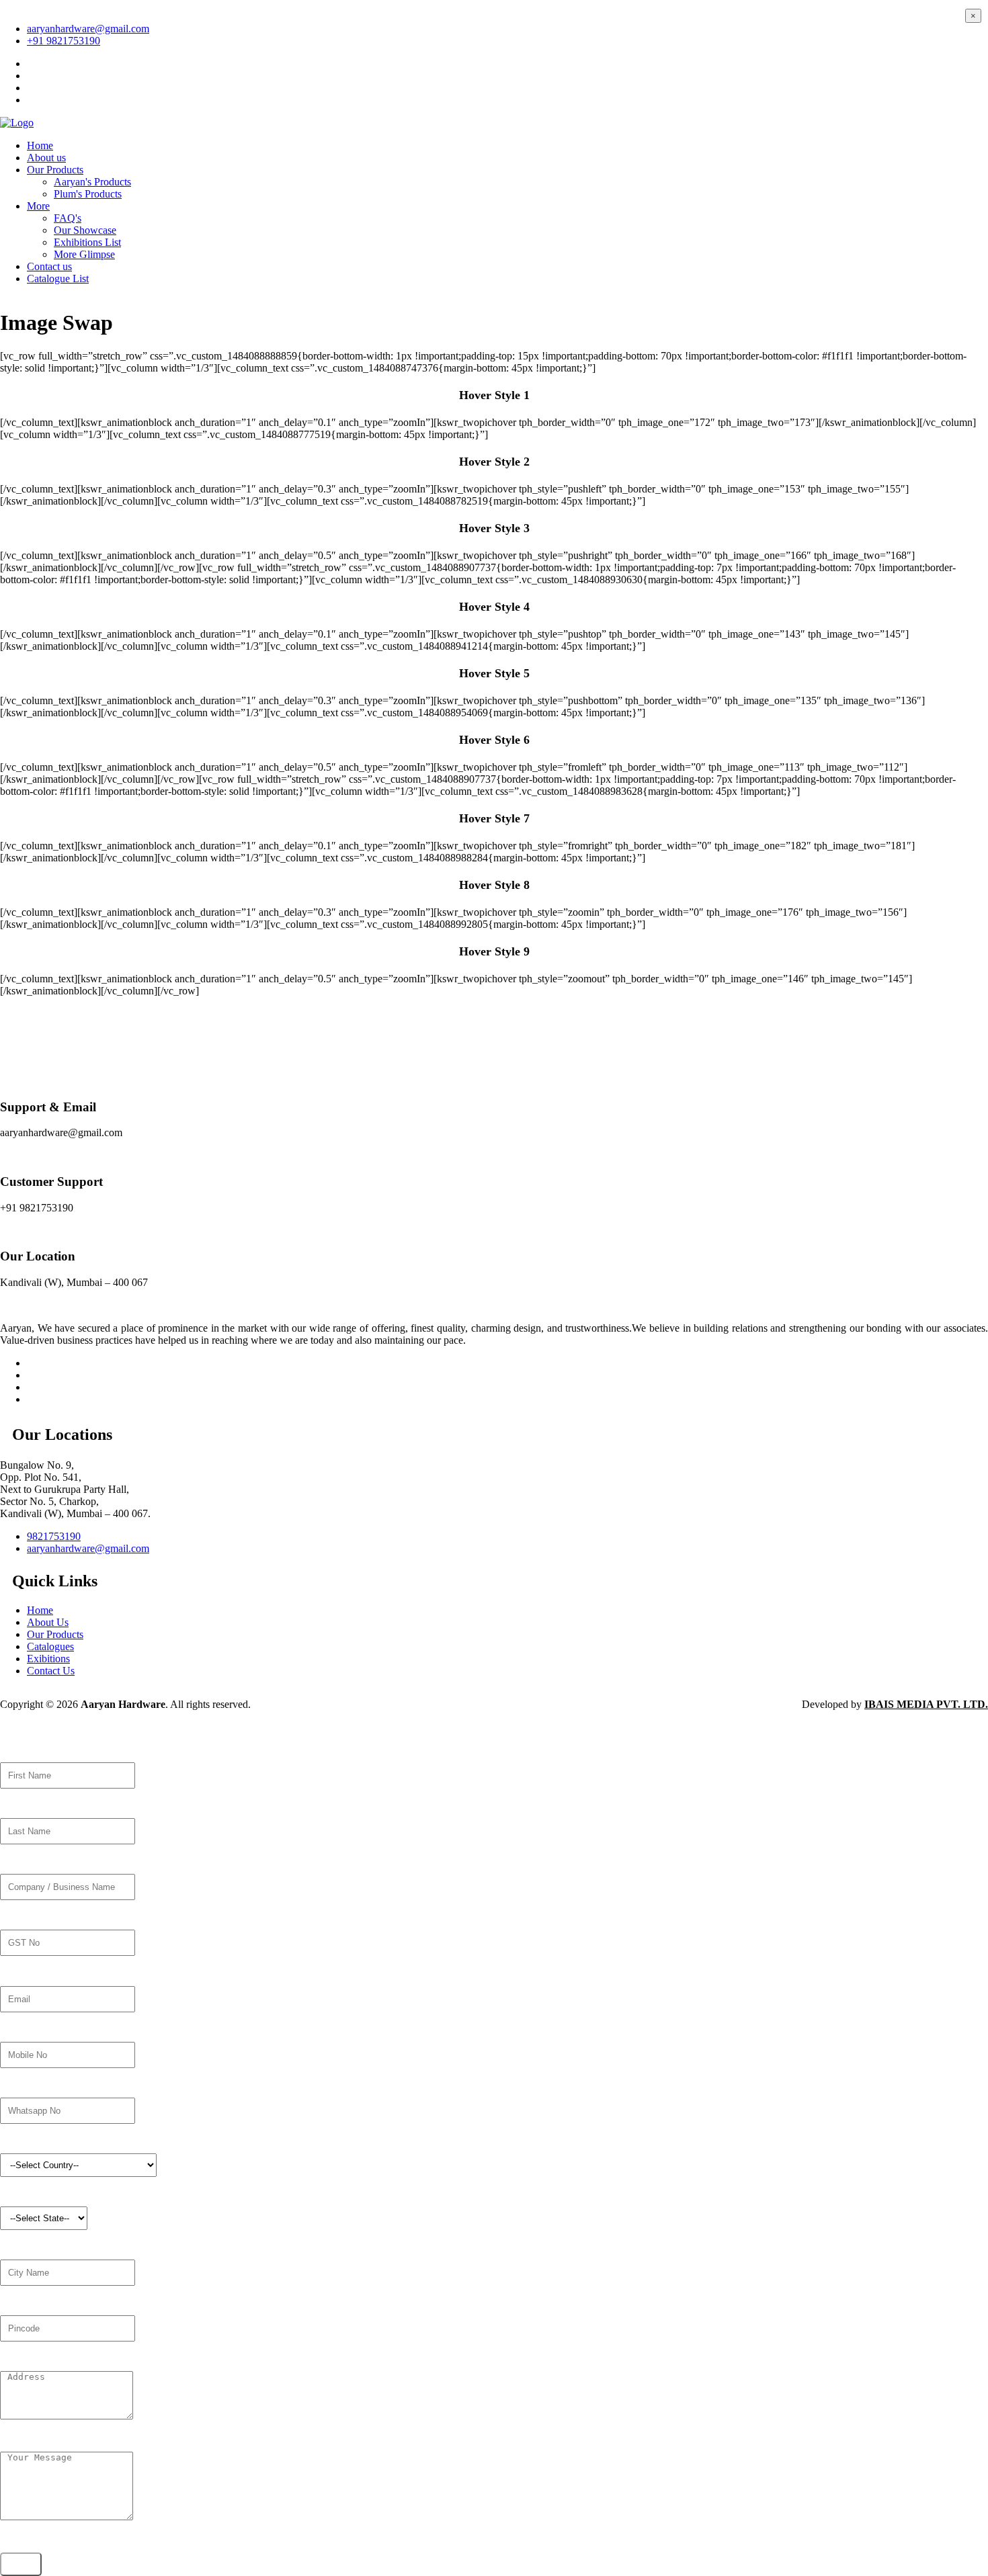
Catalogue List (58, 278)
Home (40, 145)
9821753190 (54, 1536)
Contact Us (51, 1671)
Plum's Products (88, 194)
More (38, 206)
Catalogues (50, 1646)
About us (46, 158)
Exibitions (48, 1659)
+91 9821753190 (64, 41)
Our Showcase (85, 230)
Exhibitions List (87, 242)
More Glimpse (84, 254)
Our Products (55, 170)
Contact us (49, 266)
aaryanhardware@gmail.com (88, 29)
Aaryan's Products (92, 182)
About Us (48, 1622)
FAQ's (68, 218)
